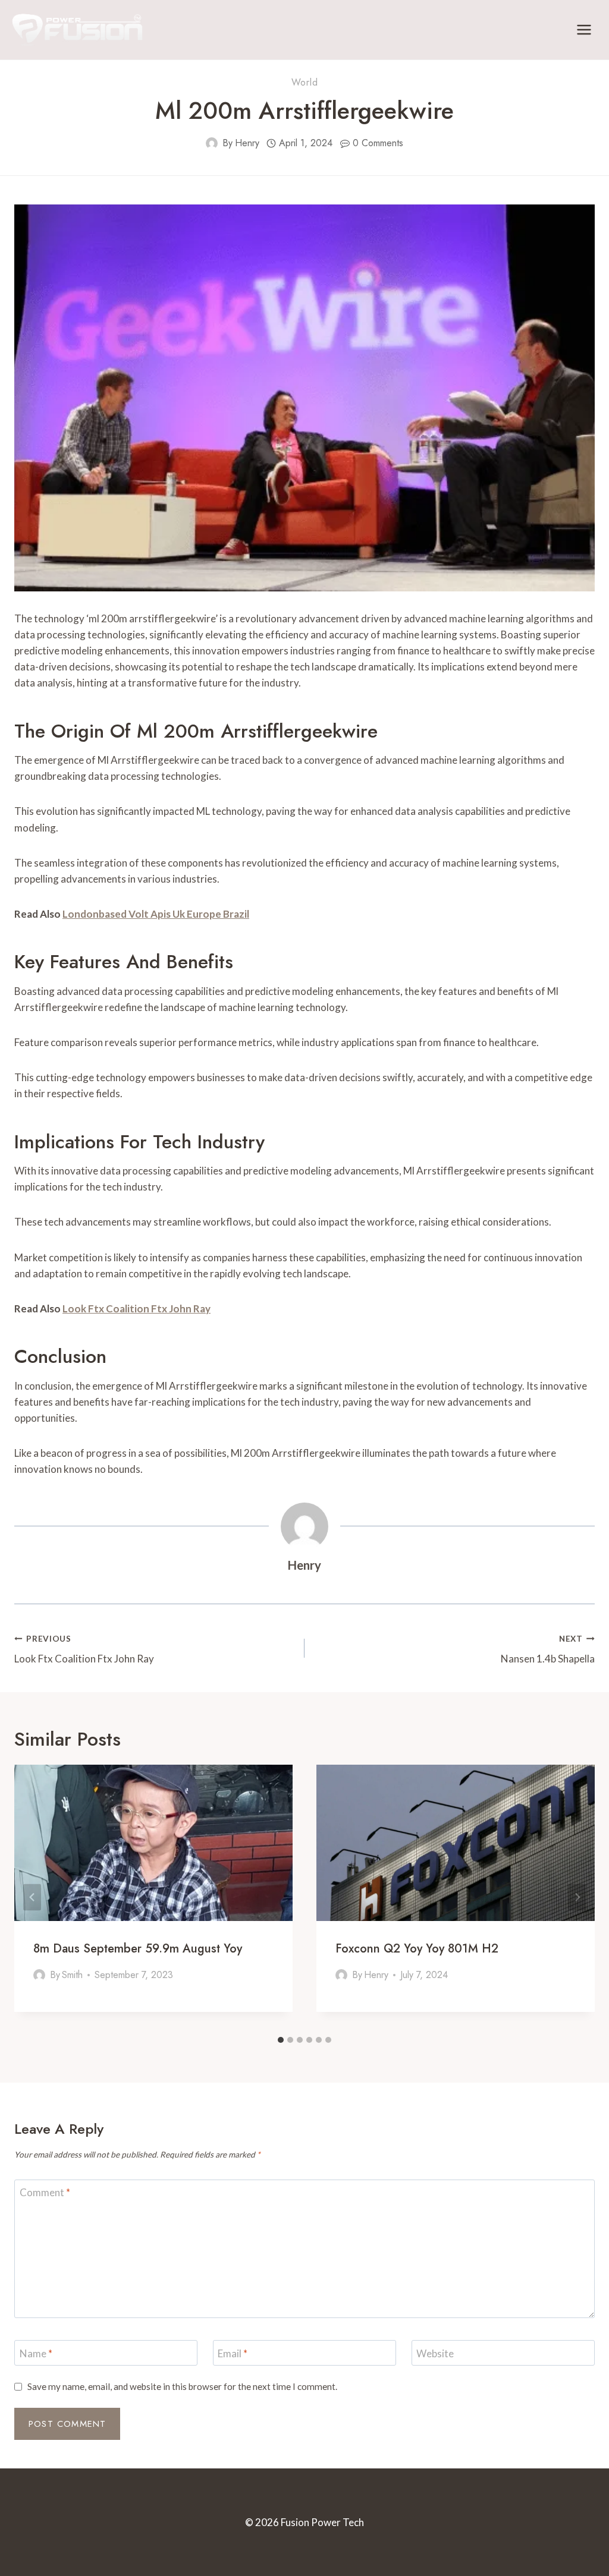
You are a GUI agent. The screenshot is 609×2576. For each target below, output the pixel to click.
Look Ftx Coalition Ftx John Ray (136, 1309)
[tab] (281, 2040)
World (305, 82)
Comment (45, 2192)
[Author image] (212, 143)
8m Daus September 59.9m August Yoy (138, 1949)
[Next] (577, 1897)
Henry (247, 143)
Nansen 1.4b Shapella (548, 1650)
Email (233, 2353)
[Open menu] (584, 29)
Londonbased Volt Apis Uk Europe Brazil (156, 914)
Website (435, 2353)
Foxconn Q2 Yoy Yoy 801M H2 (417, 1949)
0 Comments (378, 143)
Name (36, 2353)
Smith (72, 1975)
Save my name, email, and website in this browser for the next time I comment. (182, 2386)
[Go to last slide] (32, 1897)
